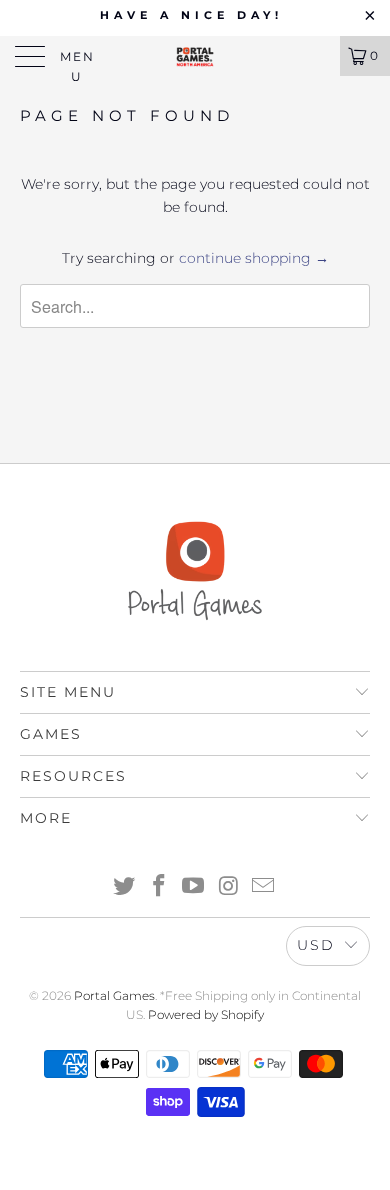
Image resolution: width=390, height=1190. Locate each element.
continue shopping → (254, 258)
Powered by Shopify (206, 1014)
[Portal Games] (195, 56)
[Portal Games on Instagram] (229, 887)
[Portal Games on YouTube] (194, 887)
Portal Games (114, 995)
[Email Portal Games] (264, 887)
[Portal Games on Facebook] (159, 887)
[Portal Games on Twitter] (125, 887)
